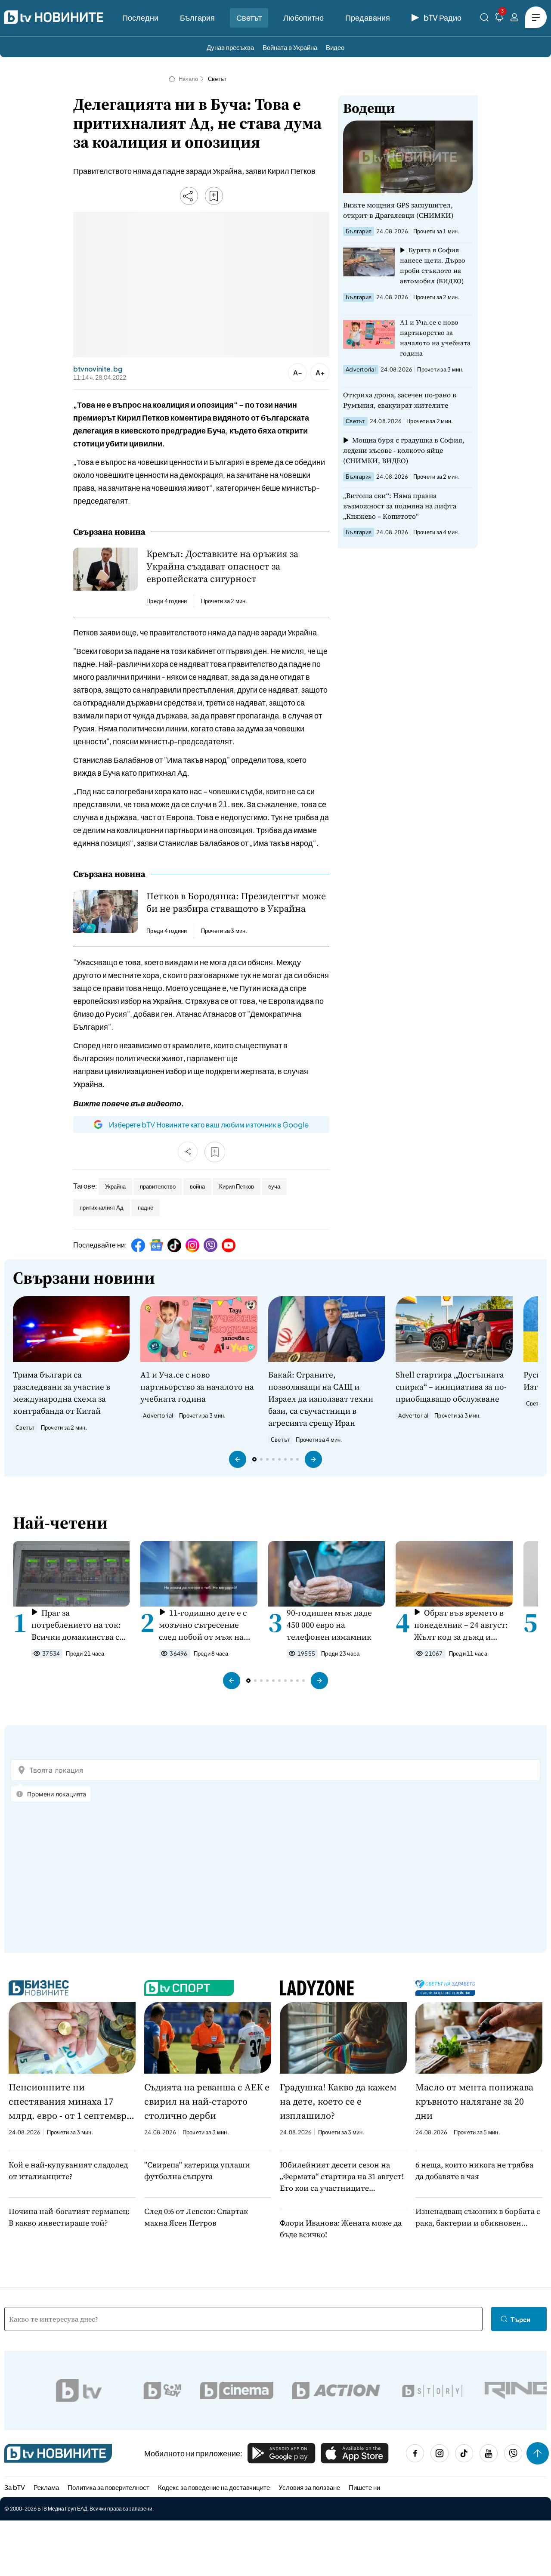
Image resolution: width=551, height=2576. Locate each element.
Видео (335, 47)
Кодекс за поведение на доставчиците (214, 2487)
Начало (188, 79)
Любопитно (303, 17)
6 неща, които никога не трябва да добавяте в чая (474, 2170)
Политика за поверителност (108, 2487)
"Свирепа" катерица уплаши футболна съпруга (197, 2170)
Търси (520, 2319)
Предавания (368, 17)
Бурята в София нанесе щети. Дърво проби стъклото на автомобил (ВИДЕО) (433, 265)
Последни (140, 17)
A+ (320, 373)
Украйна (115, 1186)
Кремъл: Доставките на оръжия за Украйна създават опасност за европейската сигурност (222, 566)
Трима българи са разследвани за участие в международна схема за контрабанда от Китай (62, 1393)
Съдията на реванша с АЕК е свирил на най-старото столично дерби (207, 2101)
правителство (158, 1186)
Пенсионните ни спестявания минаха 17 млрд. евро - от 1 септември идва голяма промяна (71, 2102)
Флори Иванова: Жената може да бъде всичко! (341, 2229)
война (197, 1186)
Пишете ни (364, 2487)
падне (145, 1207)
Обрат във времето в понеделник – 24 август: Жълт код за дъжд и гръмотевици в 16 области (461, 1625)
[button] (238, 1459)
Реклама (46, 2487)
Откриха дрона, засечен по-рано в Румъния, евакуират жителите (400, 400)
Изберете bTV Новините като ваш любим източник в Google (209, 1124)
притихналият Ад (102, 1207)
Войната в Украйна (290, 47)
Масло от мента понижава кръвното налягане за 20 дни (474, 2101)
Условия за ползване (309, 2487)
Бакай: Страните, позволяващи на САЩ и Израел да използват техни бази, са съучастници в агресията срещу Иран (321, 1399)
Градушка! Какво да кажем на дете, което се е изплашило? (338, 2101)
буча (274, 1186)
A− (298, 373)
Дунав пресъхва (230, 47)
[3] (499, 19)
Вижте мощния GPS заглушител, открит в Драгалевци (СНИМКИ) (398, 210)
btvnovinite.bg (98, 369)
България (197, 17)
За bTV (15, 2487)
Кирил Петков (237, 1186)
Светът (249, 17)
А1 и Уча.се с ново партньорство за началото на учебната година (435, 338)
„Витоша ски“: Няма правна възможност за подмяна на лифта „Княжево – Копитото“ (400, 506)
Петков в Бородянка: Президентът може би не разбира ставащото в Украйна (236, 902)
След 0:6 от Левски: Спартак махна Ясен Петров (196, 2217)
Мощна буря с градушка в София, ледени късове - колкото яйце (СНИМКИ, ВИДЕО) (404, 450)
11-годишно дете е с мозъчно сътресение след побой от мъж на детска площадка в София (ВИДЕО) (203, 1625)
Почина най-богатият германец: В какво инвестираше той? (69, 2217)
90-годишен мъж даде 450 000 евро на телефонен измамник (329, 1625)
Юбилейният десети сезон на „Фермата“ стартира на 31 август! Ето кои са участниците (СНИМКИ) (342, 2177)
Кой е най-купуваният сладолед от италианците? (68, 2170)
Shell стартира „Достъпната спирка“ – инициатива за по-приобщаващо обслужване (451, 1387)
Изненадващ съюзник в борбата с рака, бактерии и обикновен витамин (478, 2217)
